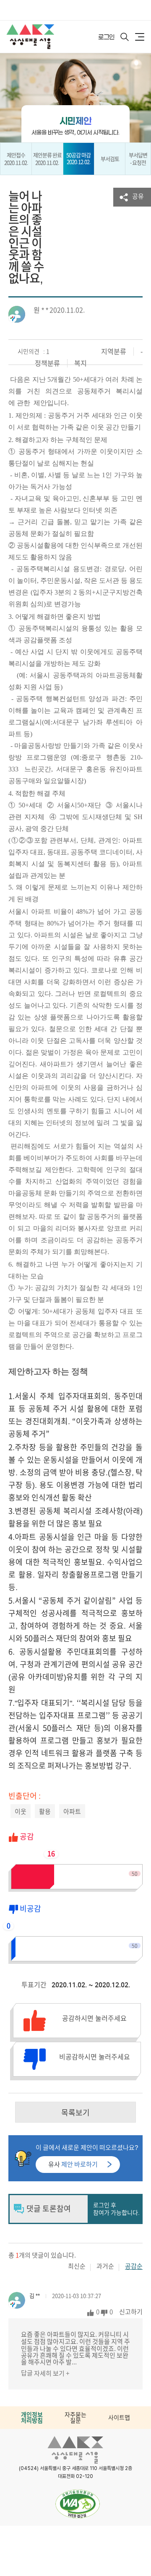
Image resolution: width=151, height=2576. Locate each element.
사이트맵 (119, 2418)
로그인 (106, 37)
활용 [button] (45, 1812)
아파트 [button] (72, 1812)
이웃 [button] (21, 1812)
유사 (73, 2164)
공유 (138, 196)
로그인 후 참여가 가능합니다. (116, 2209)
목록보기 (75, 2113)
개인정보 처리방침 (32, 2418)
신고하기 (131, 2312)
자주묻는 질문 (75, 2418)
